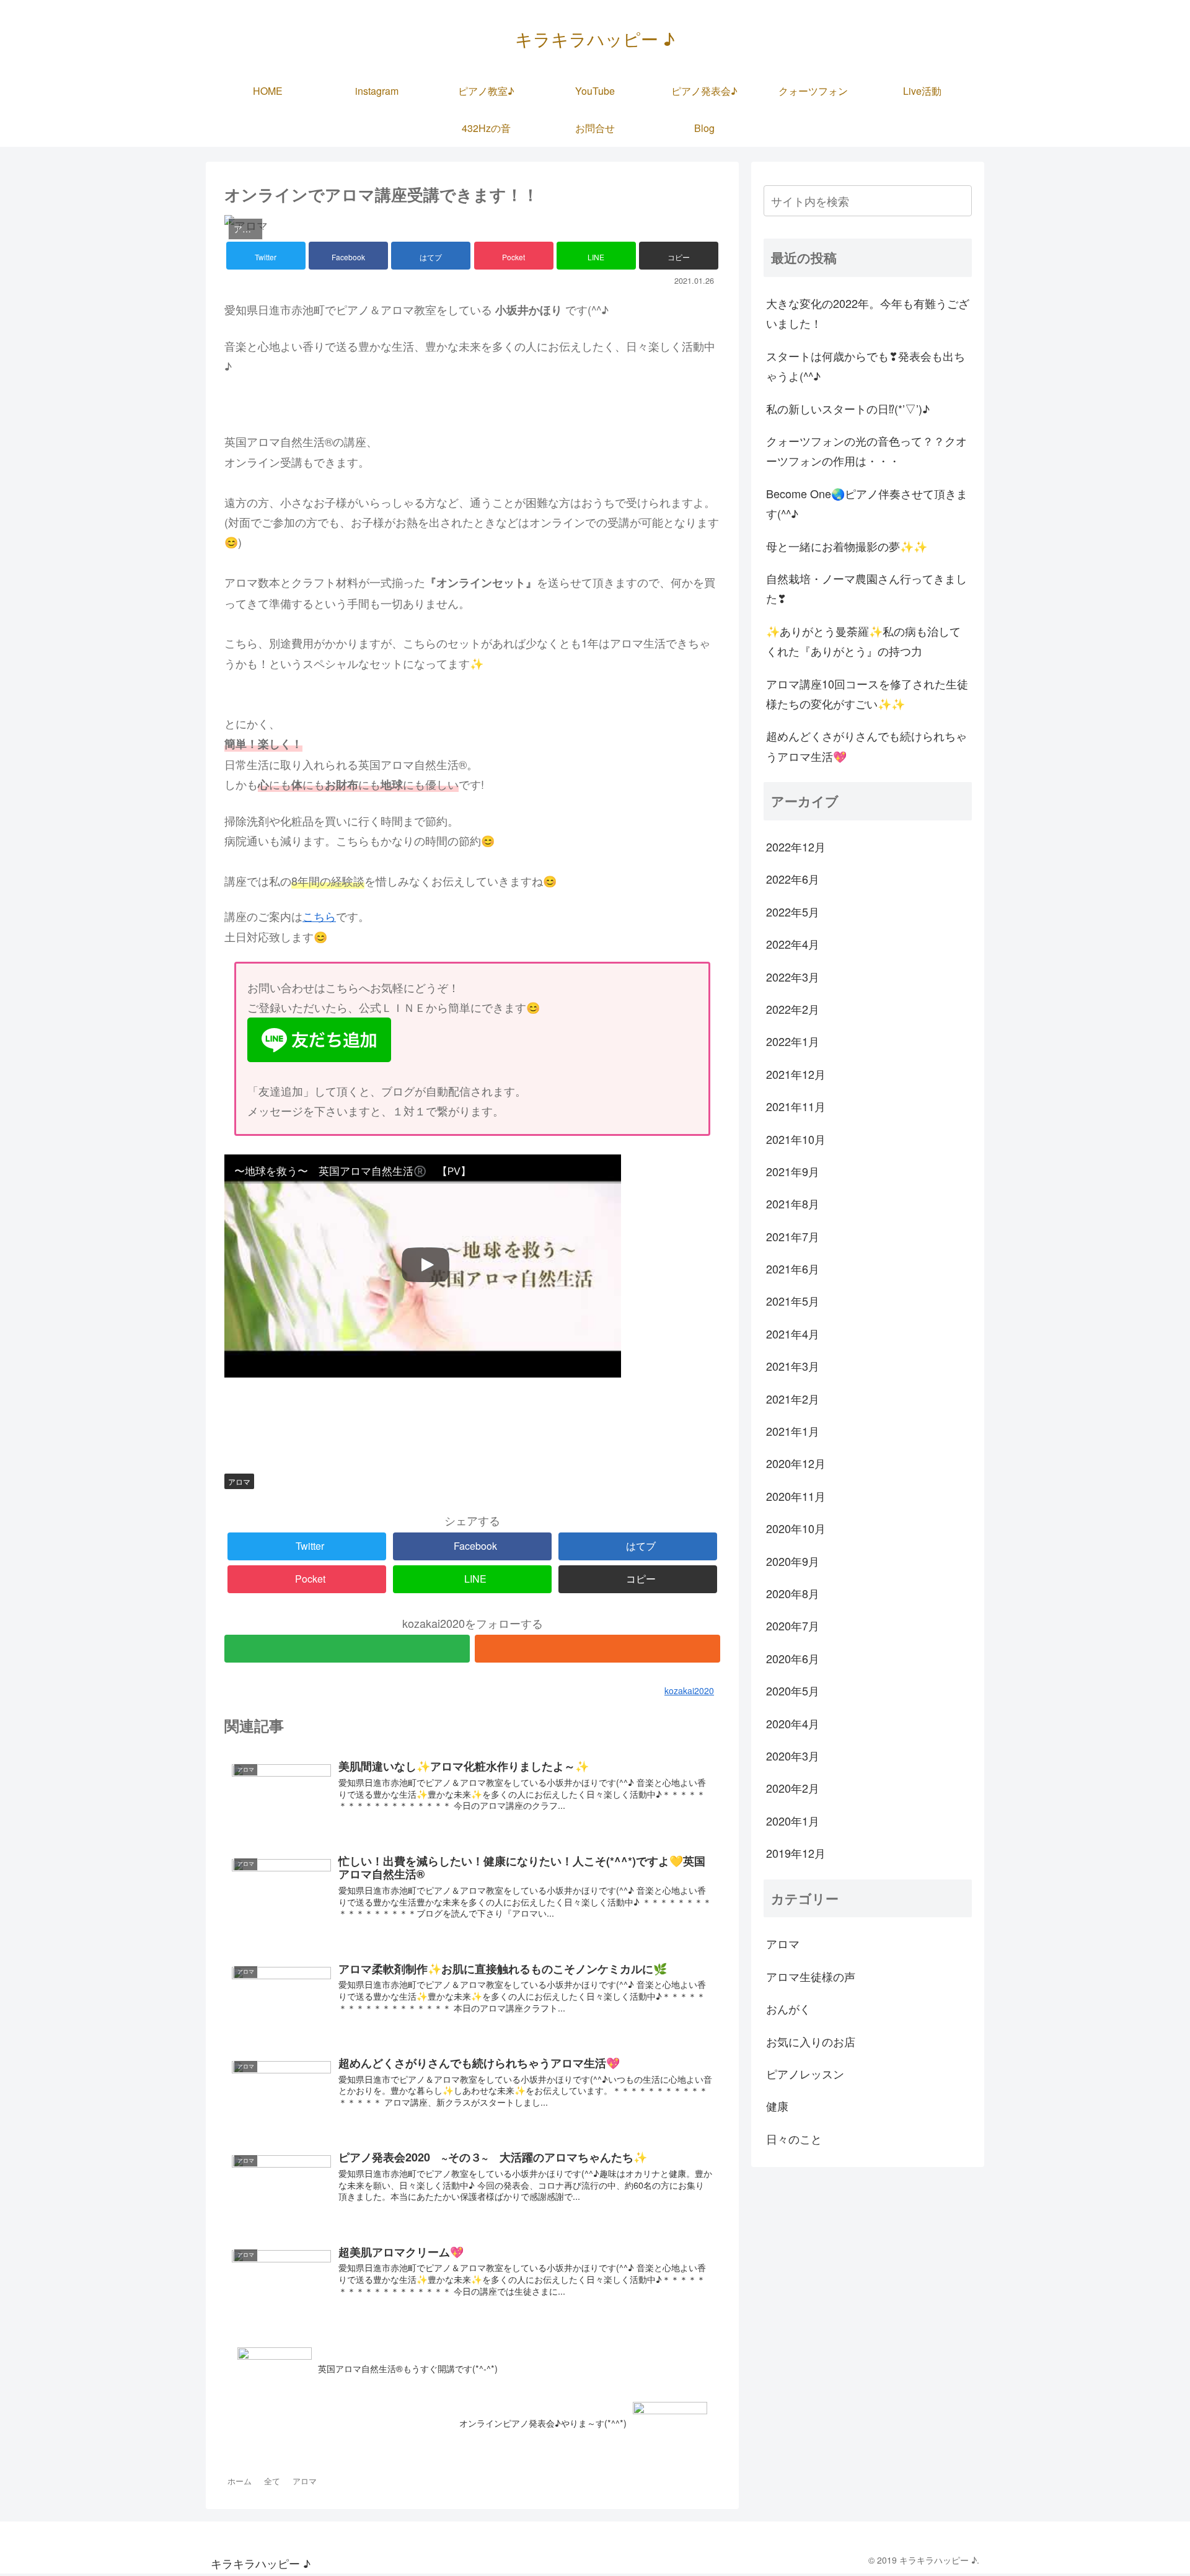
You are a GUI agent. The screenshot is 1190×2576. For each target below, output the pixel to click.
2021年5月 (793, 1301)
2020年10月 (796, 1528)
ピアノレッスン (805, 2073)
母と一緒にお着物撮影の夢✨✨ (847, 546)
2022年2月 (793, 1009)
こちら (319, 916)
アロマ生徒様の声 (811, 1976)
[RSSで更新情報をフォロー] (597, 1649)
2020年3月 (793, 1756)
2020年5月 (793, 1690)
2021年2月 (793, 1399)
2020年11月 (796, 1496)
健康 (777, 2106)
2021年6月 (793, 1268)
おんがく (788, 2008)
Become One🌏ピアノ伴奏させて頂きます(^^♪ (867, 503)
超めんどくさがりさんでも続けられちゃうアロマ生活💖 (866, 745)
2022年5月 (793, 912)
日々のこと (794, 2139)
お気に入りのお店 (811, 2041)
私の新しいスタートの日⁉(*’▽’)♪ (848, 408)
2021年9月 (793, 1171)
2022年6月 (793, 879)
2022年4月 (793, 944)
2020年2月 (793, 1788)
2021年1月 (793, 1431)
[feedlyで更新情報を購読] (347, 1649)
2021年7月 (793, 1236)
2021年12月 (796, 1074)
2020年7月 (793, 1625)
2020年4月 (793, 1723)
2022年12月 (796, 846)
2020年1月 (793, 1821)
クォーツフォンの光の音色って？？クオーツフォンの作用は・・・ (866, 451)
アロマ (239, 1481)
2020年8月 (793, 1593)
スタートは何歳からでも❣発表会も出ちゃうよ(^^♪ (866, 366)
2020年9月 (793, 1561)
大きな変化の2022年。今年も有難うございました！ (868, 313)
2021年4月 (793, 1334)
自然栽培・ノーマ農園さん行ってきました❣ (866, 588)
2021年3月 (793, 1366)
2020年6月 (793, 1658)
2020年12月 (796, 1463)
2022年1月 (793, 1041)
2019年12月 (796, 1853)
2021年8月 (793, 1203)
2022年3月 (793, 977)
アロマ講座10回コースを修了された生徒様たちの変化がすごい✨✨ (867, 693)
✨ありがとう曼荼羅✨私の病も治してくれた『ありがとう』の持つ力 (863, 641)
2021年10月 (796, 1139)
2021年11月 (796, 1106)
